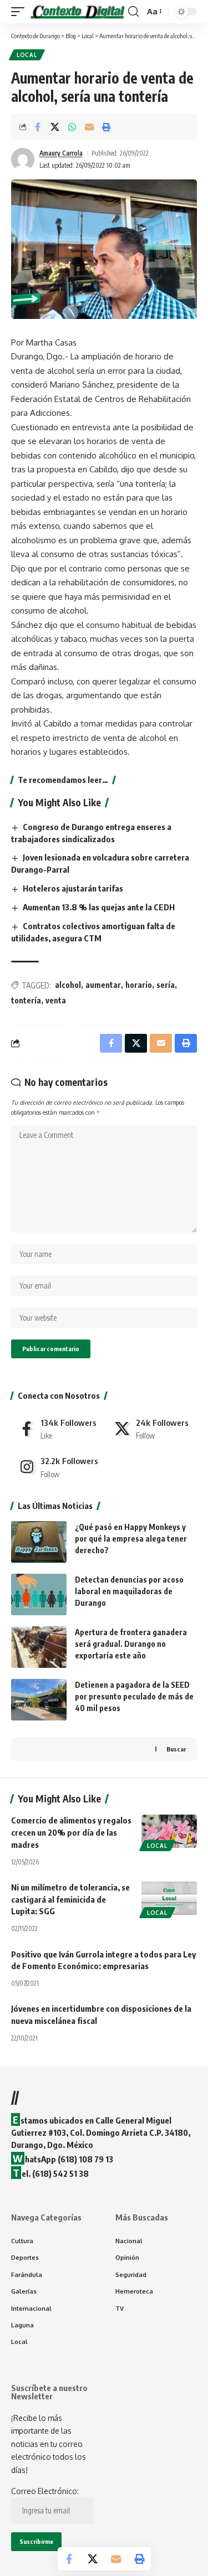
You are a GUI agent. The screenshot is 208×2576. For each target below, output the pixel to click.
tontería (26, 1000)
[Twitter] (152, 1429)
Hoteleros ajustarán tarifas (73, 888)
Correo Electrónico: (45, 2491)
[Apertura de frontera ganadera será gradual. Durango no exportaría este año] (39, 1647)
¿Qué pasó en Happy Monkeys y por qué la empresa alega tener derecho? (131, 1539)
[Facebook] (57, 1429)
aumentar (103, 985)
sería (166, 985)
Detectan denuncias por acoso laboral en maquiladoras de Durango (129, 1591)
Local (27, 55)
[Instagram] (57, 1467)
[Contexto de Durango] (78, 11)
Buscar (176, 1749)
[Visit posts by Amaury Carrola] (23, 159)
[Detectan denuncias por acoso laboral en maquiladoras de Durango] (39, 1594)
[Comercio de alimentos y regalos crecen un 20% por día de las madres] (169, 1831)
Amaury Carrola (61, 153)
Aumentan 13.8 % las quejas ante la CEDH (99, 907)
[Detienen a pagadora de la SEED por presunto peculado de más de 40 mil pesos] (39, 1700)
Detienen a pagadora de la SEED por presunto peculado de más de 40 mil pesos (134, 1696)
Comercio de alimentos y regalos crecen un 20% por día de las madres (71, 1832)
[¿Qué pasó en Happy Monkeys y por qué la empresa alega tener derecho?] (39, 1542)
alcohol (68, 985)
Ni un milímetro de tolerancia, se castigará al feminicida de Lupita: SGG (70, 1899)
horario (139, 985)
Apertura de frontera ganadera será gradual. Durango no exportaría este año (131, 1644)
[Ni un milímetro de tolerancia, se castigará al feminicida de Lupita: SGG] (169, 1898)
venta (56, 1000)
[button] (21, 11)
